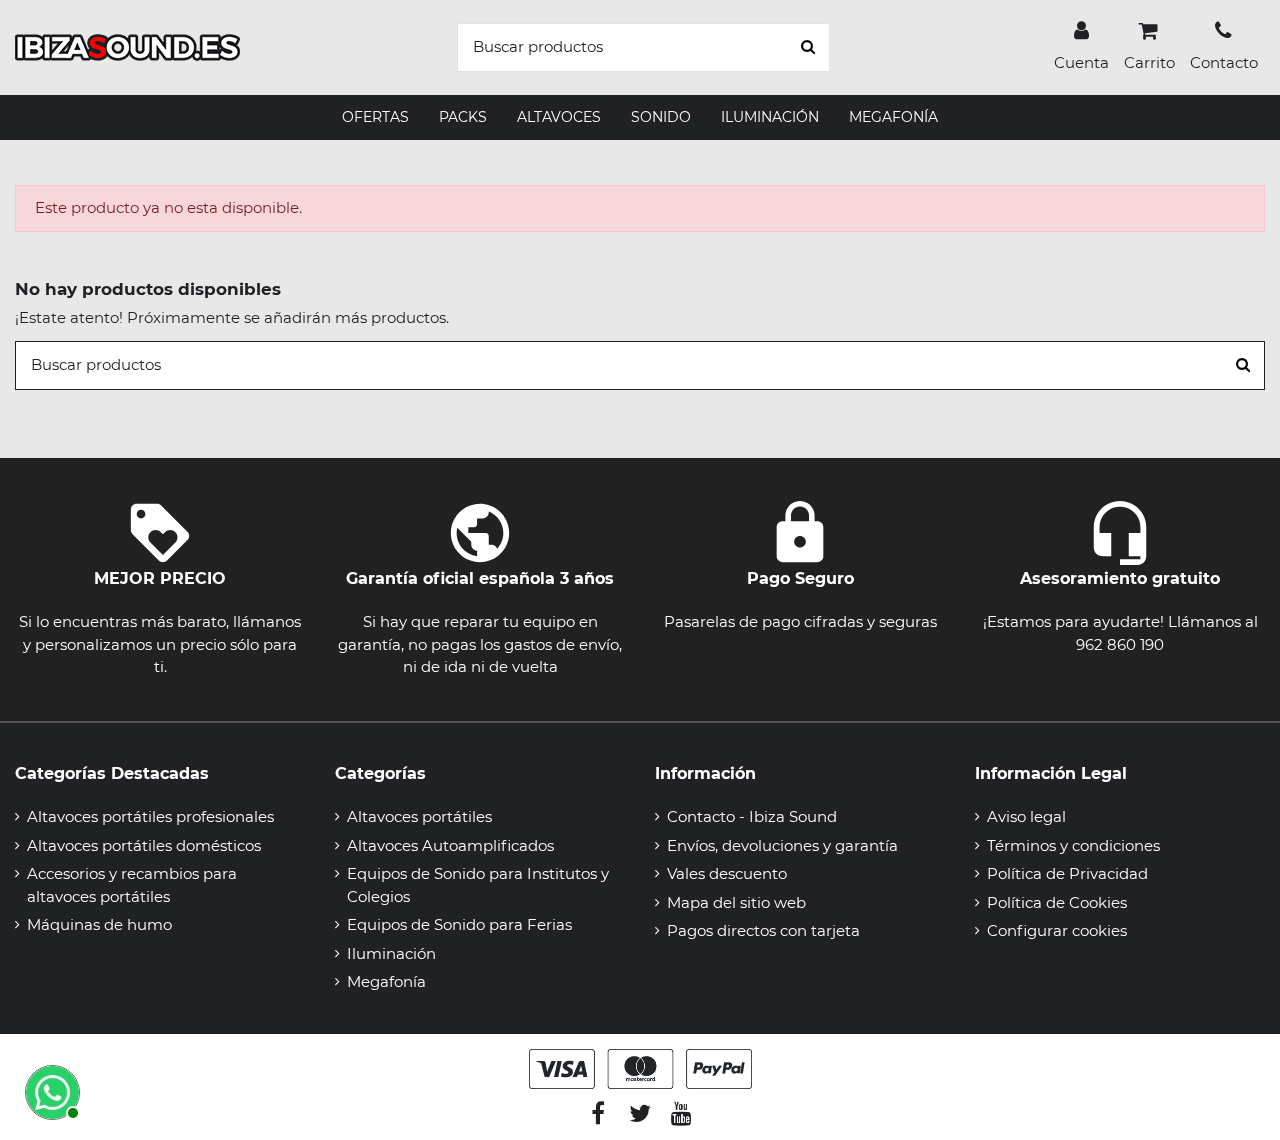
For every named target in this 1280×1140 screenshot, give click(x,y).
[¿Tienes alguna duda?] (50, 1090)
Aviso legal (1026, 816)
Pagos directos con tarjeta (763, 930)
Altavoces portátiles (419, 816)
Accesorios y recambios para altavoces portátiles (132, 885)
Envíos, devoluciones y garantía (782, 845)
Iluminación (391, 953)
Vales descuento (727, 873)
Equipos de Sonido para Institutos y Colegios (478, 885)
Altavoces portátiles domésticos (144, 845)
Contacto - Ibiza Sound (752, 816)
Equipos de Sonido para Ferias (459, 924)
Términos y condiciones (1073, 845)
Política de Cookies (1057, 902)
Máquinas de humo (99, 924)
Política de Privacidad (1067, 873)
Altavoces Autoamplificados (450, 845)
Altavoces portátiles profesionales (150, 816)
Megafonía (386, 981)
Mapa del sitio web (736, 902)
